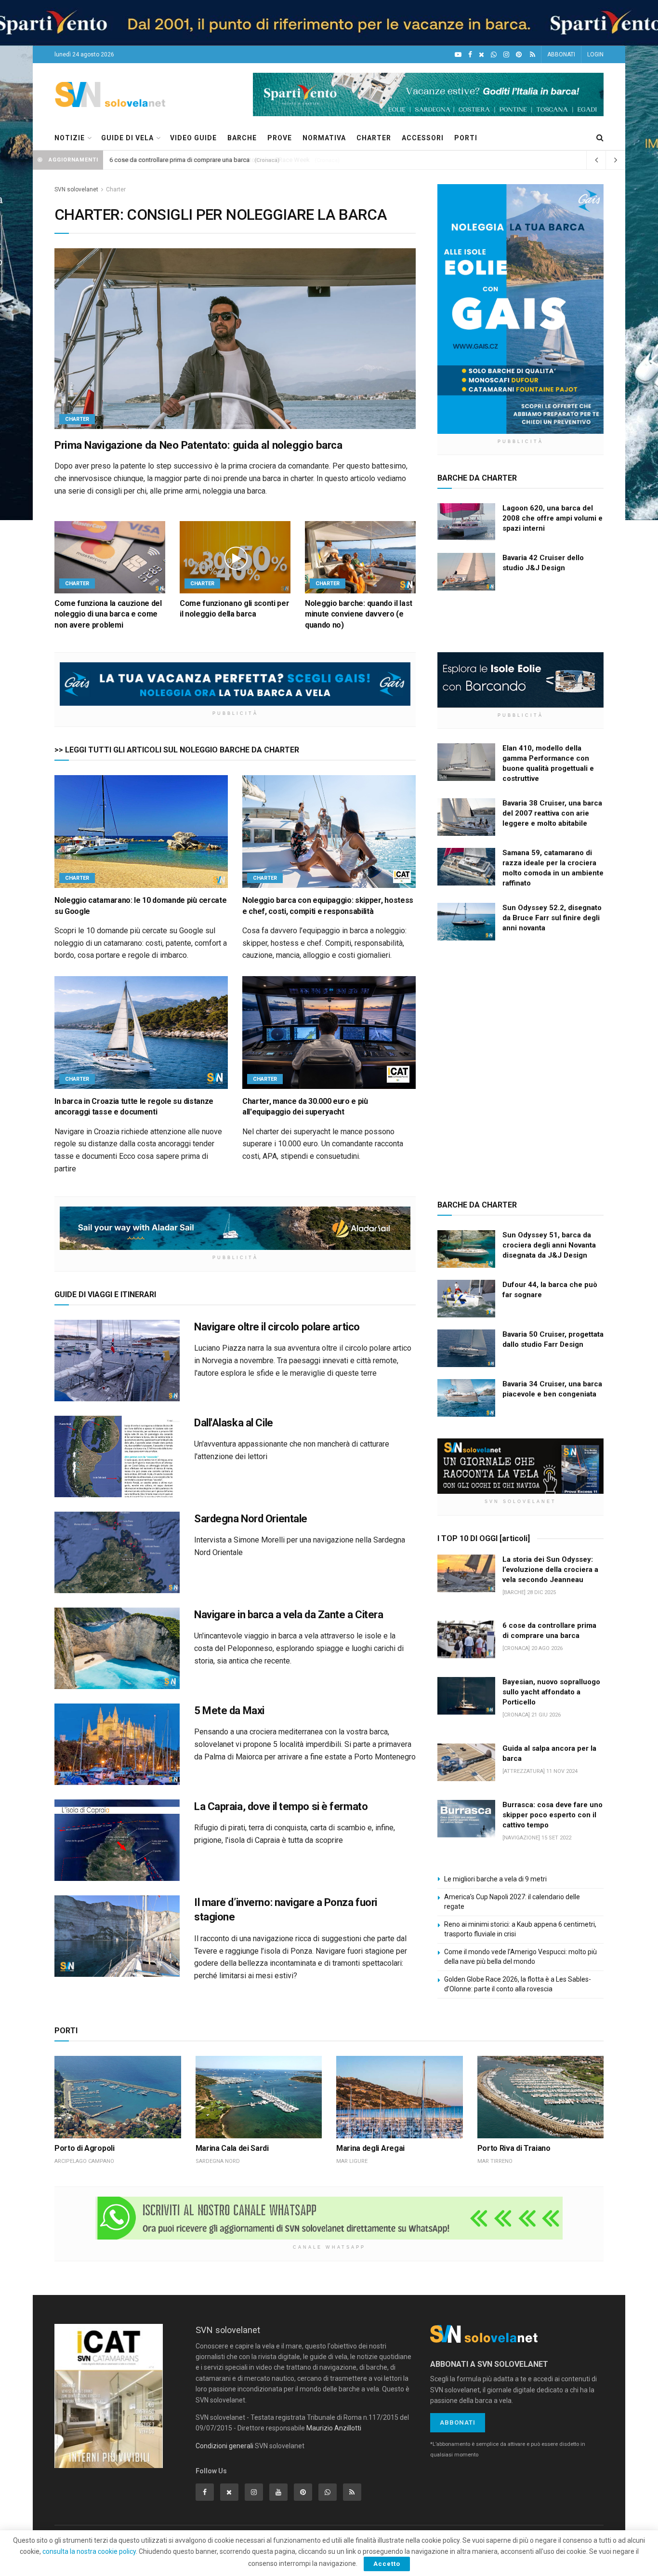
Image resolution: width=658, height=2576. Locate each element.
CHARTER (374, 138)
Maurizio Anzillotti (334, 2428)
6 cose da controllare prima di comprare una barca (180, 160)
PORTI (466, 138)
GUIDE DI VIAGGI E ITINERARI (105, 1295)
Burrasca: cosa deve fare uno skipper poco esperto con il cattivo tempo (553, 1815)
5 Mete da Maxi (229, 1711)
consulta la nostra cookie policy (89, 2551)
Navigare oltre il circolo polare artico (277, 1327)
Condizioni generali (224, 2446)
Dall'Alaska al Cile (234, 1423)
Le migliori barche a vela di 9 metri (495, 1879)
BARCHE (242, 138)
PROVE (280, 138)
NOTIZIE (70, 138)
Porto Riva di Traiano (514, 2148)
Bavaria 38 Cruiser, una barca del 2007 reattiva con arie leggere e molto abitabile (552, 813)
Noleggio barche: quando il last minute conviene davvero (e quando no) (359, 614)
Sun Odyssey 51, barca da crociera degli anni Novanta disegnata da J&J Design (549, 1245)
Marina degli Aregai (370, 2148)
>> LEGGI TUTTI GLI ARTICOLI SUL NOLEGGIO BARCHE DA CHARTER (177, 750)
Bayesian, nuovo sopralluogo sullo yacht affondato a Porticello (551, 1692)
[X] (481, 55)
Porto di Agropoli (85, 2148)
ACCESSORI (423, 138)
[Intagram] (506, 55)
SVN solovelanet (76, 189)
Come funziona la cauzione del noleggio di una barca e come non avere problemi (108, 614)
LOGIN (595, 54)
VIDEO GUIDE (193, 138)
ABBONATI (561, 54)
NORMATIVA (324, 138)
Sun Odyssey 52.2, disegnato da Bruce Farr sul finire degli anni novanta (552, 918)
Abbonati (458, 2422)
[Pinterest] (519, 55)
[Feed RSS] (533, 55)
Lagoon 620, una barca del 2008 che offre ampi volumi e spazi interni (553, 518)
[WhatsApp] (494, 55)
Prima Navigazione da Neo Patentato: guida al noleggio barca (198, 445)
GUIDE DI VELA (127, 138)
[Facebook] (470, 55)
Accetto (387, 2564)
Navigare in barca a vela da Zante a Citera (289, 1615)
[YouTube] (458, 55)
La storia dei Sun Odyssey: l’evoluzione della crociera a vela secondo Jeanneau (550, 1570)
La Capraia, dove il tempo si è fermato (281, 1806)
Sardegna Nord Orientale (251, 1519)
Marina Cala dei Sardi (232, 2148)
